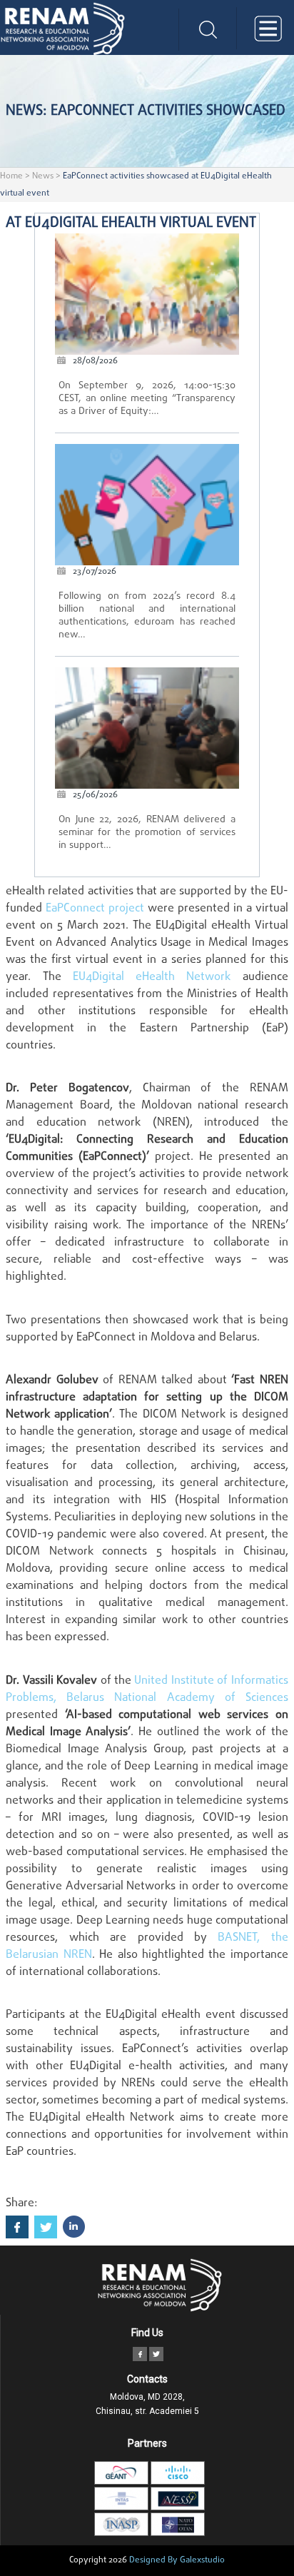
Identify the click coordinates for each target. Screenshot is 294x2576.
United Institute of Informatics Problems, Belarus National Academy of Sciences (147, 1689)
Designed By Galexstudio (177, 2560)
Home (11, 176)
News (43, 176)
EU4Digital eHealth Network (152, 977)
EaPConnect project (95, 909)
